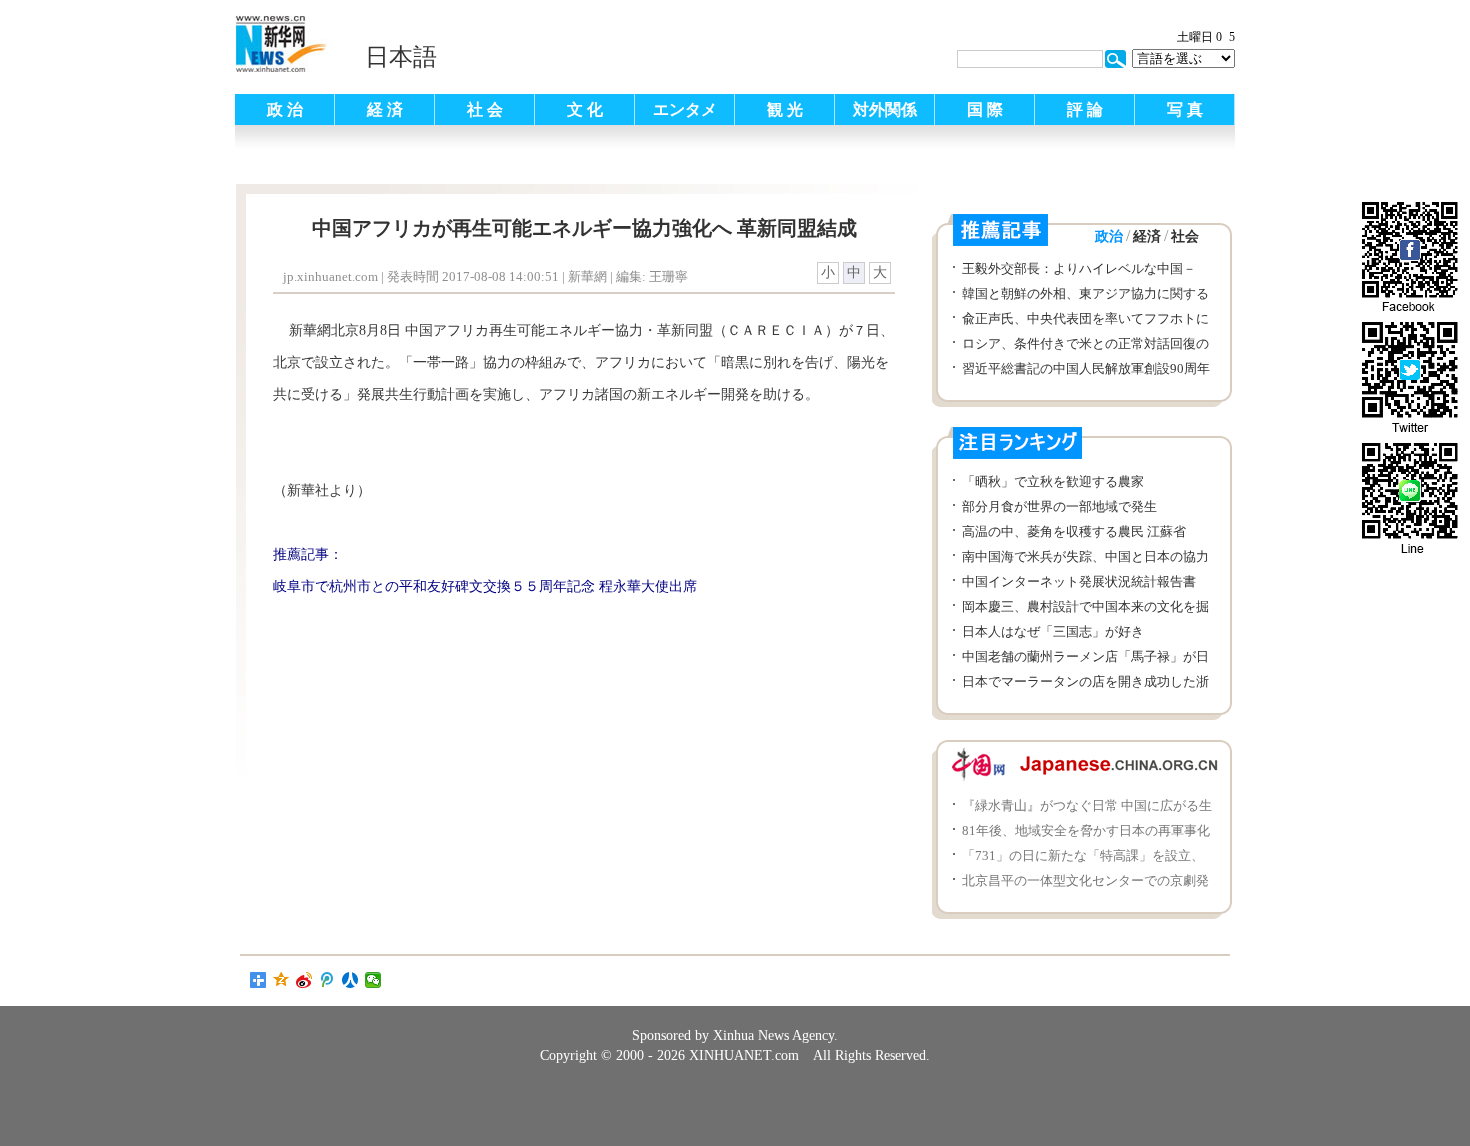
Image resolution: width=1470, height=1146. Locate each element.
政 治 (285, 109)
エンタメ (685, 109)
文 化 (585, 109)
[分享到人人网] (350, 980)
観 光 (785, 109)
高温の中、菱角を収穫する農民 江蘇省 (1074, 531)
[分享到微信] (373, 980)
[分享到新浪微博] (304, 980)
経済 (1147, 236)
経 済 (385, 109)
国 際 (985, 109)
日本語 (401, 57)
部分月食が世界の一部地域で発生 (1059, 506)
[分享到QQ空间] (281, 980)
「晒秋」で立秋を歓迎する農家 (1053, 481)
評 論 (1085, 109)
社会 (1185, 236)
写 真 (1185, 109)
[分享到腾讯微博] (327, 980)
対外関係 (885, 109)
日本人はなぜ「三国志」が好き (1053, 631)
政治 (1109, 236)
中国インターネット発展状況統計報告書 (1079, 581)
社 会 (485, 109)
